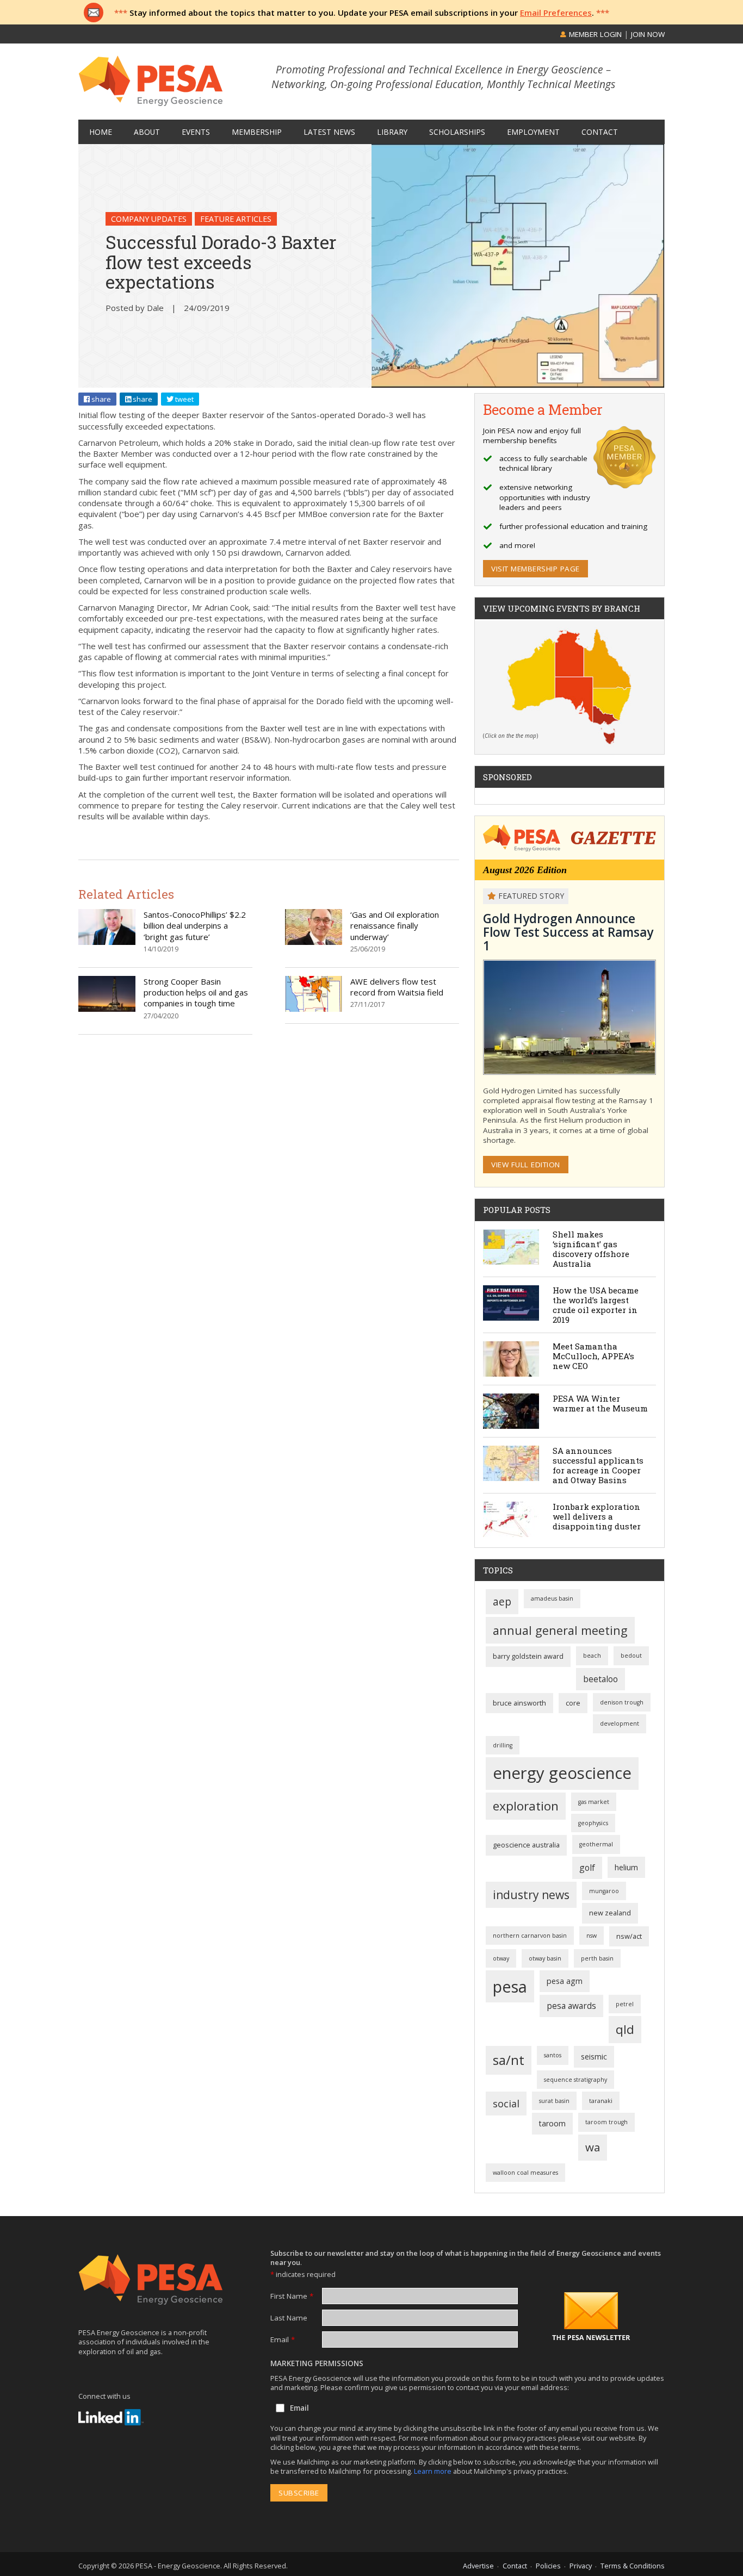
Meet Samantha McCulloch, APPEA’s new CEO (593, 1356)
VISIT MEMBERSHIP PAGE (535, 569)
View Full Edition (526, 1165)
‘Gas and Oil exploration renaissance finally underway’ (395, 926)
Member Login (594, 34)
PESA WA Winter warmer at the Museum (600, 1403)
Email (283, 2339)
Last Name (289, 2318)
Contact (515, 2566)
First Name (292, 2296)
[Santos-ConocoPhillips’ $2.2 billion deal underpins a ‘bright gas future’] (107, 942)
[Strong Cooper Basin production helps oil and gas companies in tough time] (107, 1009)
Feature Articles (236, 219)
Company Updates (149, 219)
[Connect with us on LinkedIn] (111, 2417)
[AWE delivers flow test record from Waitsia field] (314, 1009)
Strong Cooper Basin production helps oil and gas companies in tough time (196, 993)
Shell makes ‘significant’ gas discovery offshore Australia (591, 1249)
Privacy (581, 2566)
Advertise (478, 2566)
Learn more (434, 2471)
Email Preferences (556, 13)
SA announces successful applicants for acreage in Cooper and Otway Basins (598, 1465)
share (100, 399)
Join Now (648, 34)
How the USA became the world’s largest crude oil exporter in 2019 (596, 1305)
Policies (548, 2566)
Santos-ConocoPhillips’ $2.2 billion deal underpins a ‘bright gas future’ (195, 926)
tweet (184, 399)
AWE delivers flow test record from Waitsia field (397, 987)
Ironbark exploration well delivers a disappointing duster (597, 1516)
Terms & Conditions (633, 2566)
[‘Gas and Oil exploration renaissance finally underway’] (314, 942)
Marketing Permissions (317, 2363)
